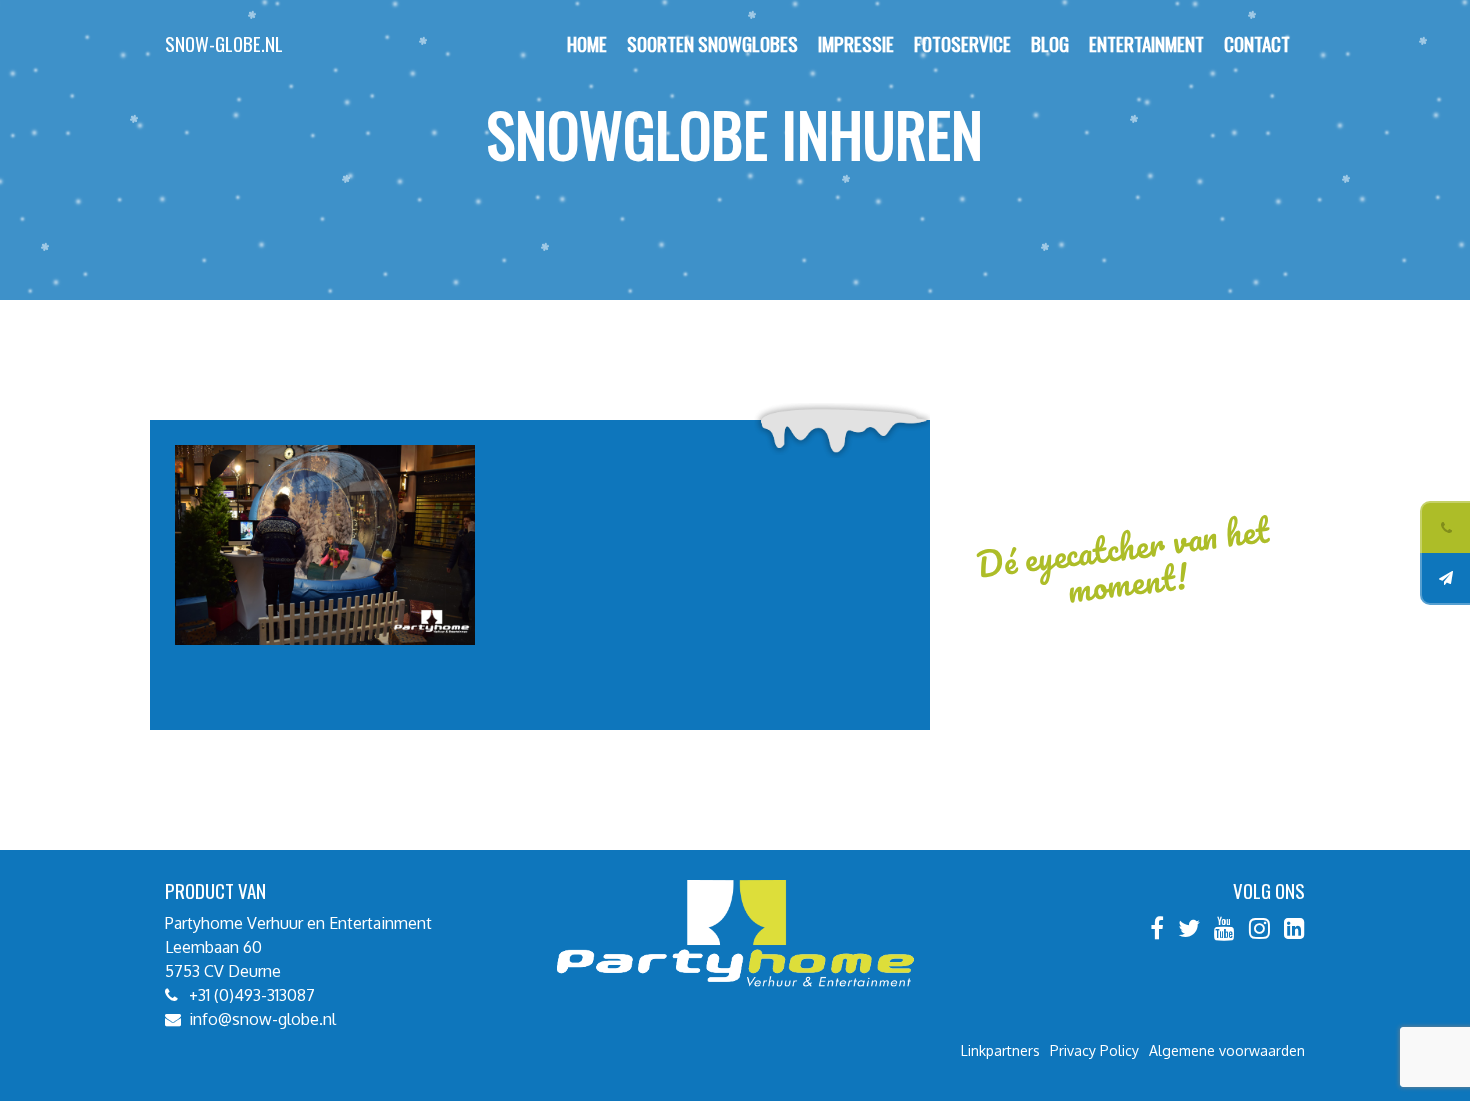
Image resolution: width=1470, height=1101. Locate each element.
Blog (1050, 43)
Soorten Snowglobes (712, 43)
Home (587, 43)
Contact (1257, 43)
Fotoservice (962, 43)
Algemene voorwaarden (1227, 1050)
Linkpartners (1000, 1050)
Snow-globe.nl (224, 43)
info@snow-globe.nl (262, 1019)
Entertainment (1146, 43)
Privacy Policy (1094, 1050)
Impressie (856, 43)
